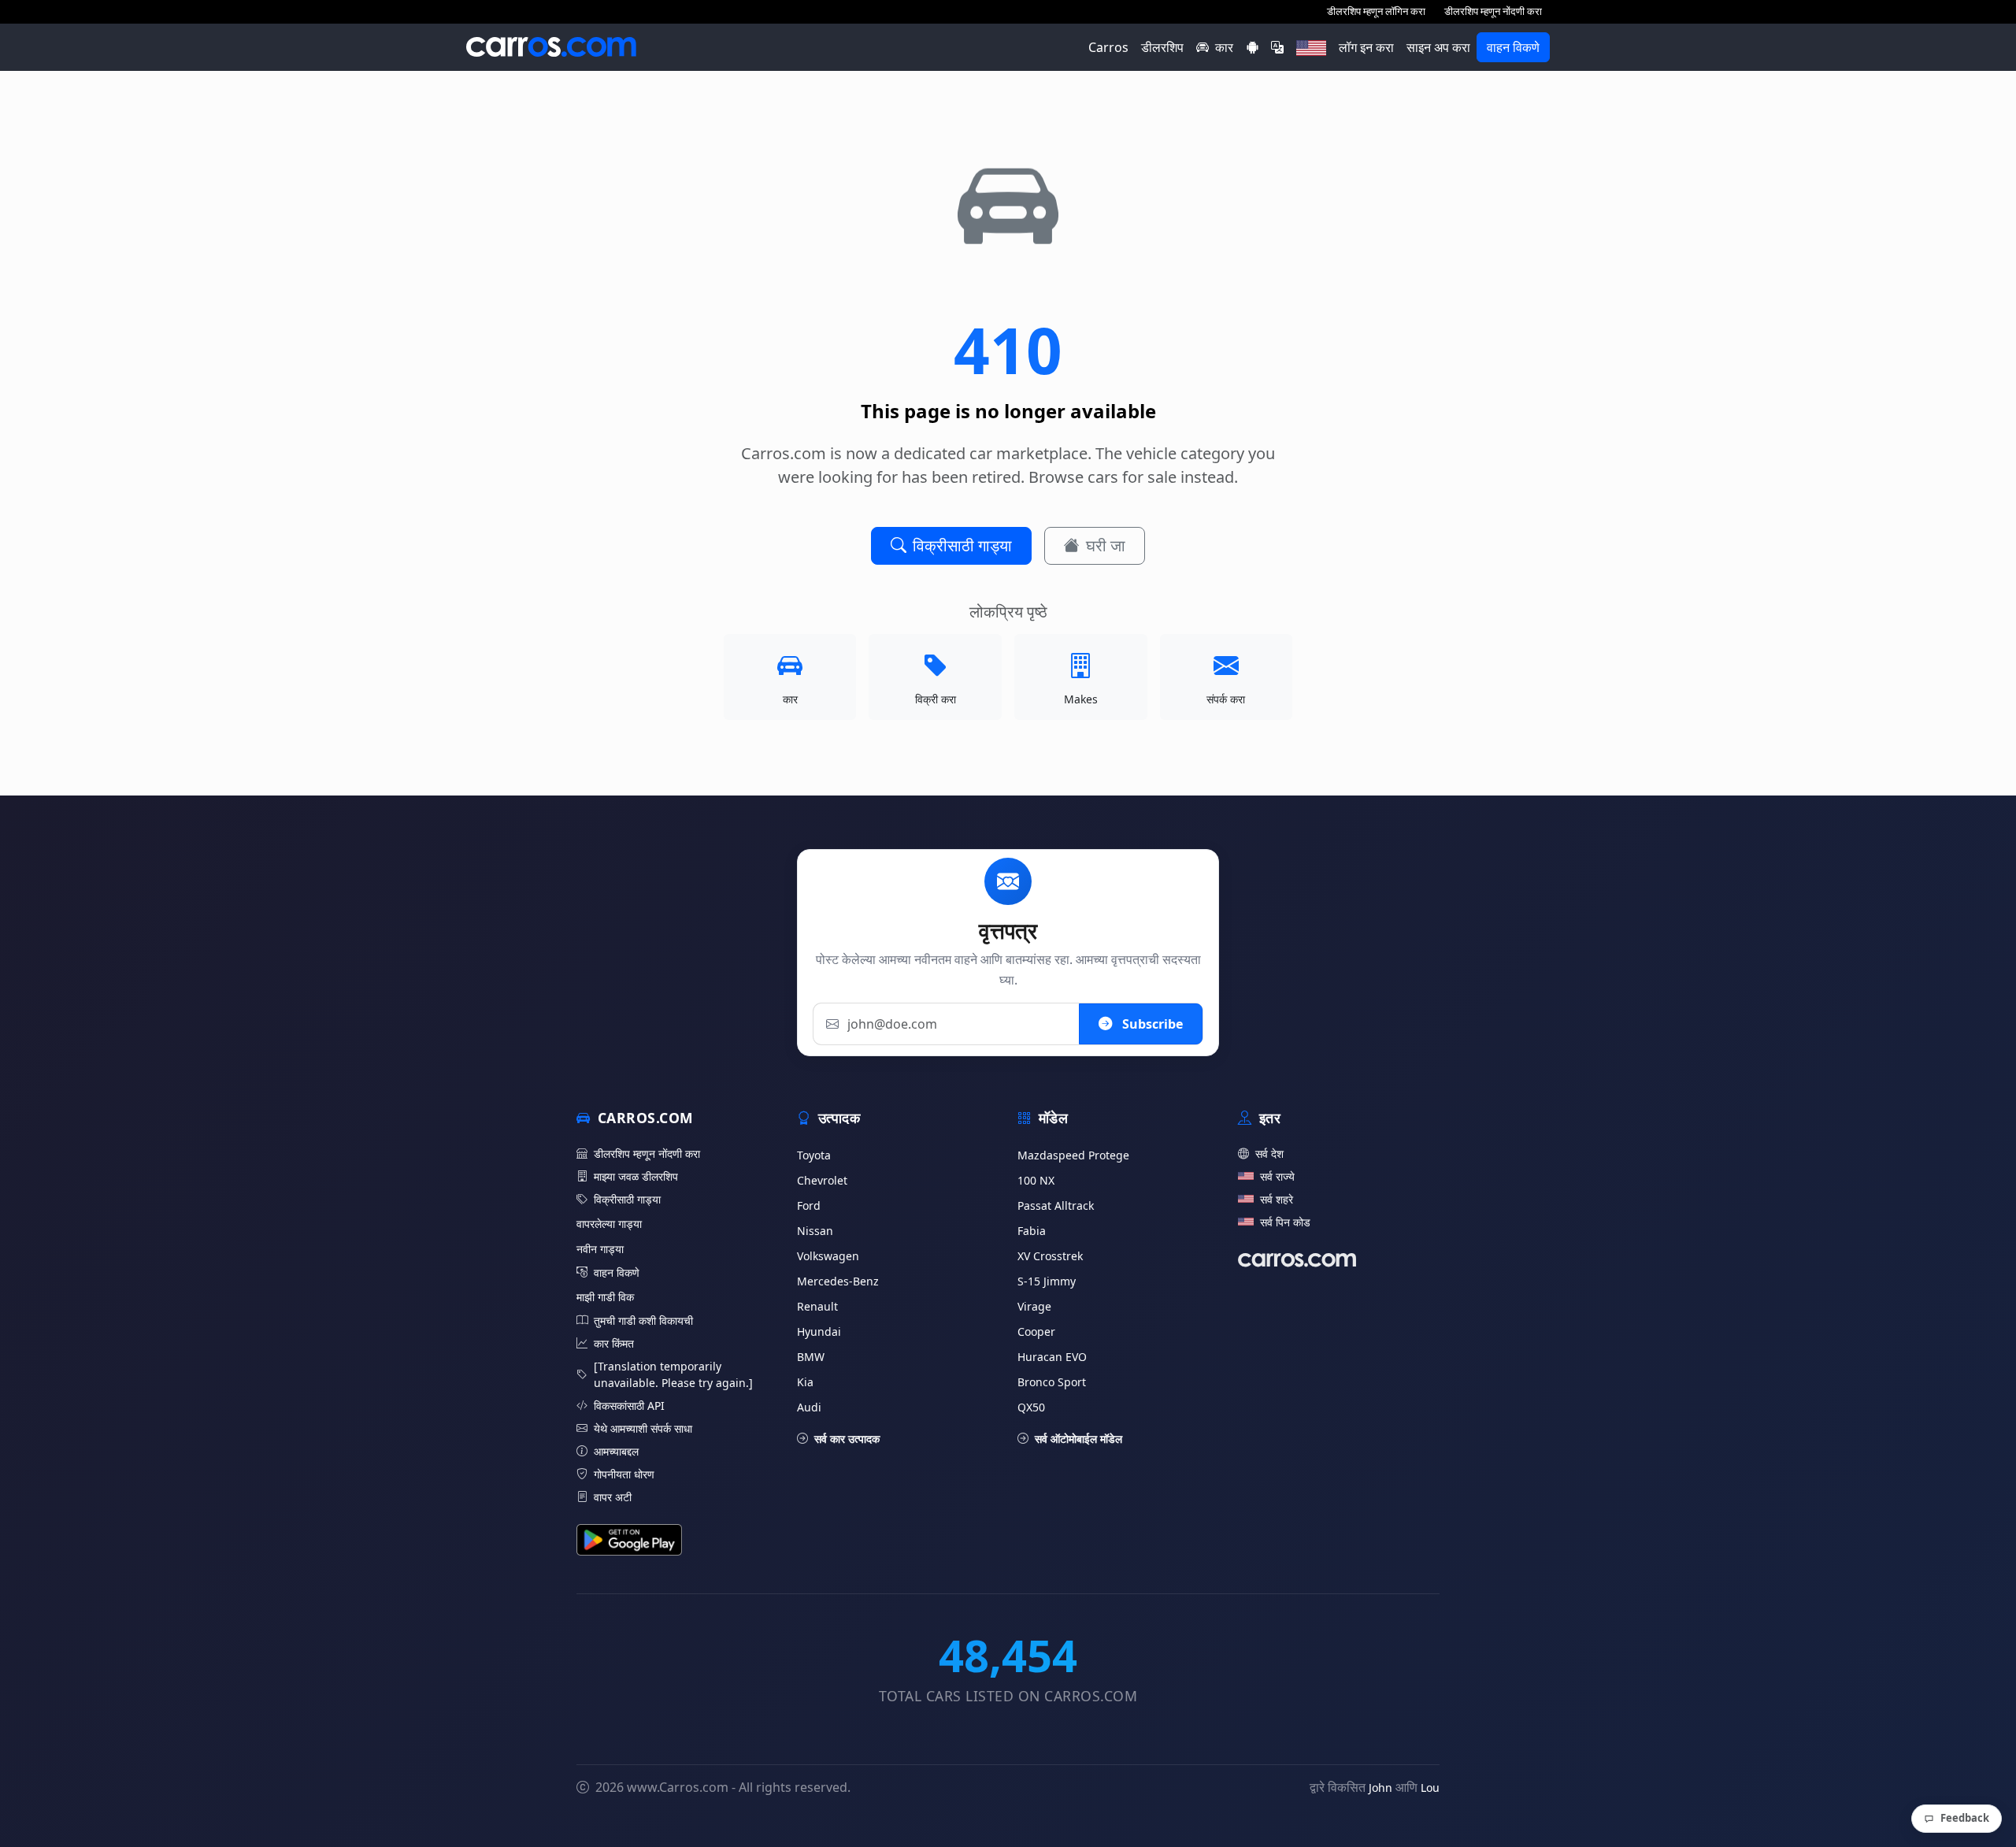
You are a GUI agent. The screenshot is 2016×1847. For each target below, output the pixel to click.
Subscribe (1151, 1024)
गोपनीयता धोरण (624, 1474)
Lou (1430, 1788)
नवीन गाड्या (600, 1249)
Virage (1034, 1306)
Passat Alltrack (1056, 1205)
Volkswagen (828, 1256)
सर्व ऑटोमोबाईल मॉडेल (1078, 1439)
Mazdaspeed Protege (1073, 1155)
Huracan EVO (1052, 1357)
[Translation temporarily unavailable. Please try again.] (673, 1374)
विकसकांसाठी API (629, 1406)
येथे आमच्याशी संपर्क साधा (643, 1428)
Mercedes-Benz (838, 1281)
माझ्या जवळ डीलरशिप (636, 1176)
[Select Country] (1311, 47)
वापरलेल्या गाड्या (609, 1224)
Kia (805, 1382)
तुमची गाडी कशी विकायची (643, 1320)
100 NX (1036, 1180)
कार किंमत (614, 1343)
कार (1224, 47)
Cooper (1036, 1331)
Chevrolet (822, 1180)
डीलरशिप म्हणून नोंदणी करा (1493, 11)
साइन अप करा (1438, 47)
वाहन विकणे (1513, 47)
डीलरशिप (1162, 47)
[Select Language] (1277, 47)
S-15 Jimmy (1047, 1281)
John (1380, 1788)
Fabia (1032, 1231)
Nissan (815, 1231)
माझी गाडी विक (605, 1297)
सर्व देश (1269, 1153)
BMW (811, 1357)
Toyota (814, 1155)
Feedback (1965, 1818)
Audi (809, 1407)
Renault (817, 1306)
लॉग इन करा (1366, 47)
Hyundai (819, 1331)
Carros (1108, 47)
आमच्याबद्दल (616, 1451)
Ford (809, 1205)
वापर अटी (613, 1497)
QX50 (1031, 1407)
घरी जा (1106, 545)
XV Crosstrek (1050, 1256)
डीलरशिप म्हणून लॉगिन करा (1376, 11)
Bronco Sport (1052, 1382)
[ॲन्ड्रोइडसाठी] (1252, 47)
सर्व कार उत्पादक (847, 1439)
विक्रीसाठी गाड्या (962, 545)
